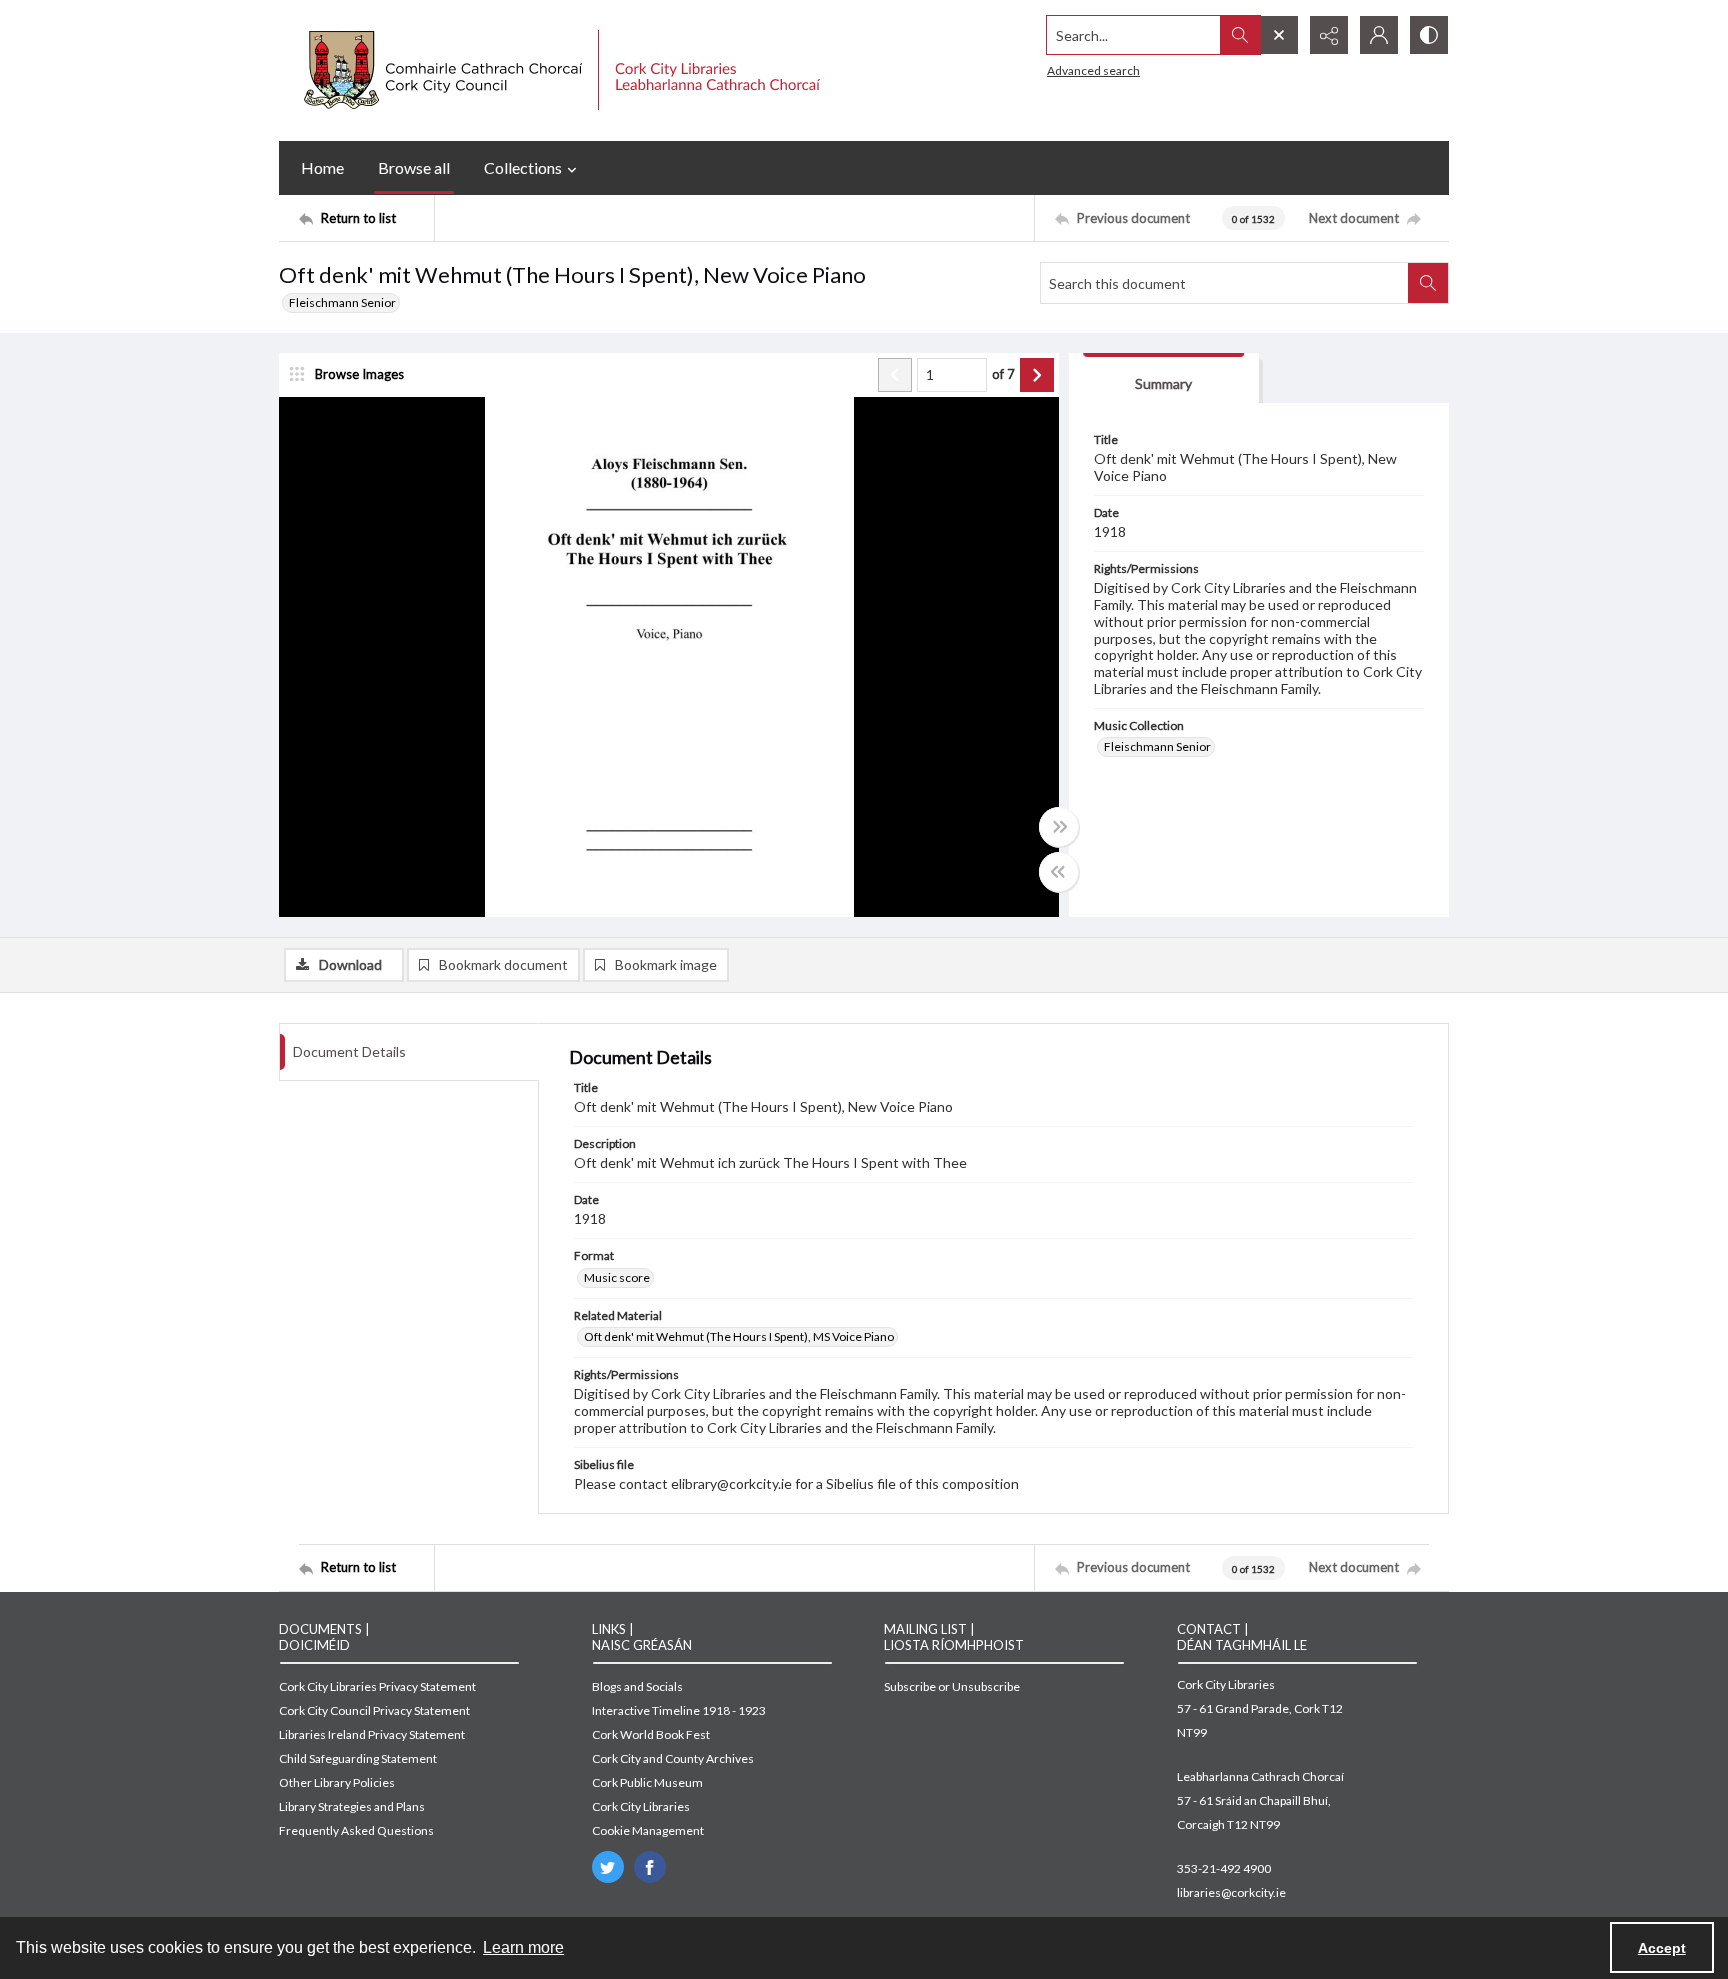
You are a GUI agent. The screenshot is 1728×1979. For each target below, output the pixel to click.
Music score (617, 1277)
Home (322, 167)
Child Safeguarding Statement (358, 1758)
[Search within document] (1428, 283)
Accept (1662, 1948)
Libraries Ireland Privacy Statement (372, 1734)
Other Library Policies (337, 1782)
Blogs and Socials (637, 1686)
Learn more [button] (523, 1947)
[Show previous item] (895, 375)
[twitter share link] (608, 1867)
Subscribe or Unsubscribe (952, 1686)
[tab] (1164, 378)
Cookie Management (648, 1830)
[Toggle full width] (1059, 827)
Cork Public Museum (647, 1782)
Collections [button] (523, 167)
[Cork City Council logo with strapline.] (559, 70)
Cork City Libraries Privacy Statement (377, 1686)
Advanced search (1093, 70)
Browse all (414, 167)
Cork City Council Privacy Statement (374, 1710)
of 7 (1003, 374)
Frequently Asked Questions (356, 1830)
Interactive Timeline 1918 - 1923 (679, 1710)
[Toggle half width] (1059, 872)
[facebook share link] (650, 1867)
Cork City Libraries (641, 1806)
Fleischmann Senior (342, 302)
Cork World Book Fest (651, 1734)
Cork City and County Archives (673, 1758)
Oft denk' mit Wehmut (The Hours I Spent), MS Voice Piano (739, 1336)
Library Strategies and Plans (352, 1806)
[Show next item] (1037, 375)
